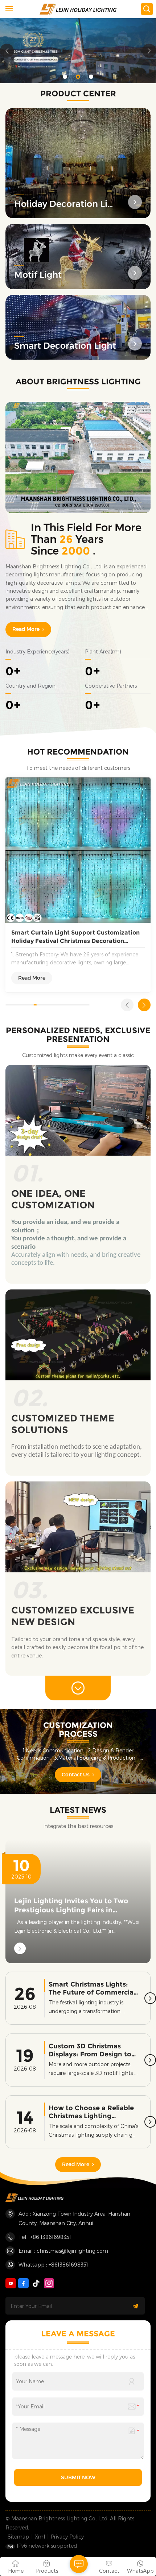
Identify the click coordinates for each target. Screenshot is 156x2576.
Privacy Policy (67, 2537)
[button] (65, 77)
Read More (26, 629)
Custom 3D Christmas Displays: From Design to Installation (90, 2050)
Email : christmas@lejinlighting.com (63, 2251)
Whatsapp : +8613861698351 (53, 2265)
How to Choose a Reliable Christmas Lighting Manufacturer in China (91, 2112)
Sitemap (18, 2537)
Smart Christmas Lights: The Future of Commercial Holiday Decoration (92, 1989)
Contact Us (76, 1775)
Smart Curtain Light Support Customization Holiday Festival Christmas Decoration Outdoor (75, 937)
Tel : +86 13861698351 (45, 2237)
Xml (40, 2537)
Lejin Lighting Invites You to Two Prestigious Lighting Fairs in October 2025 (71, 1906)
